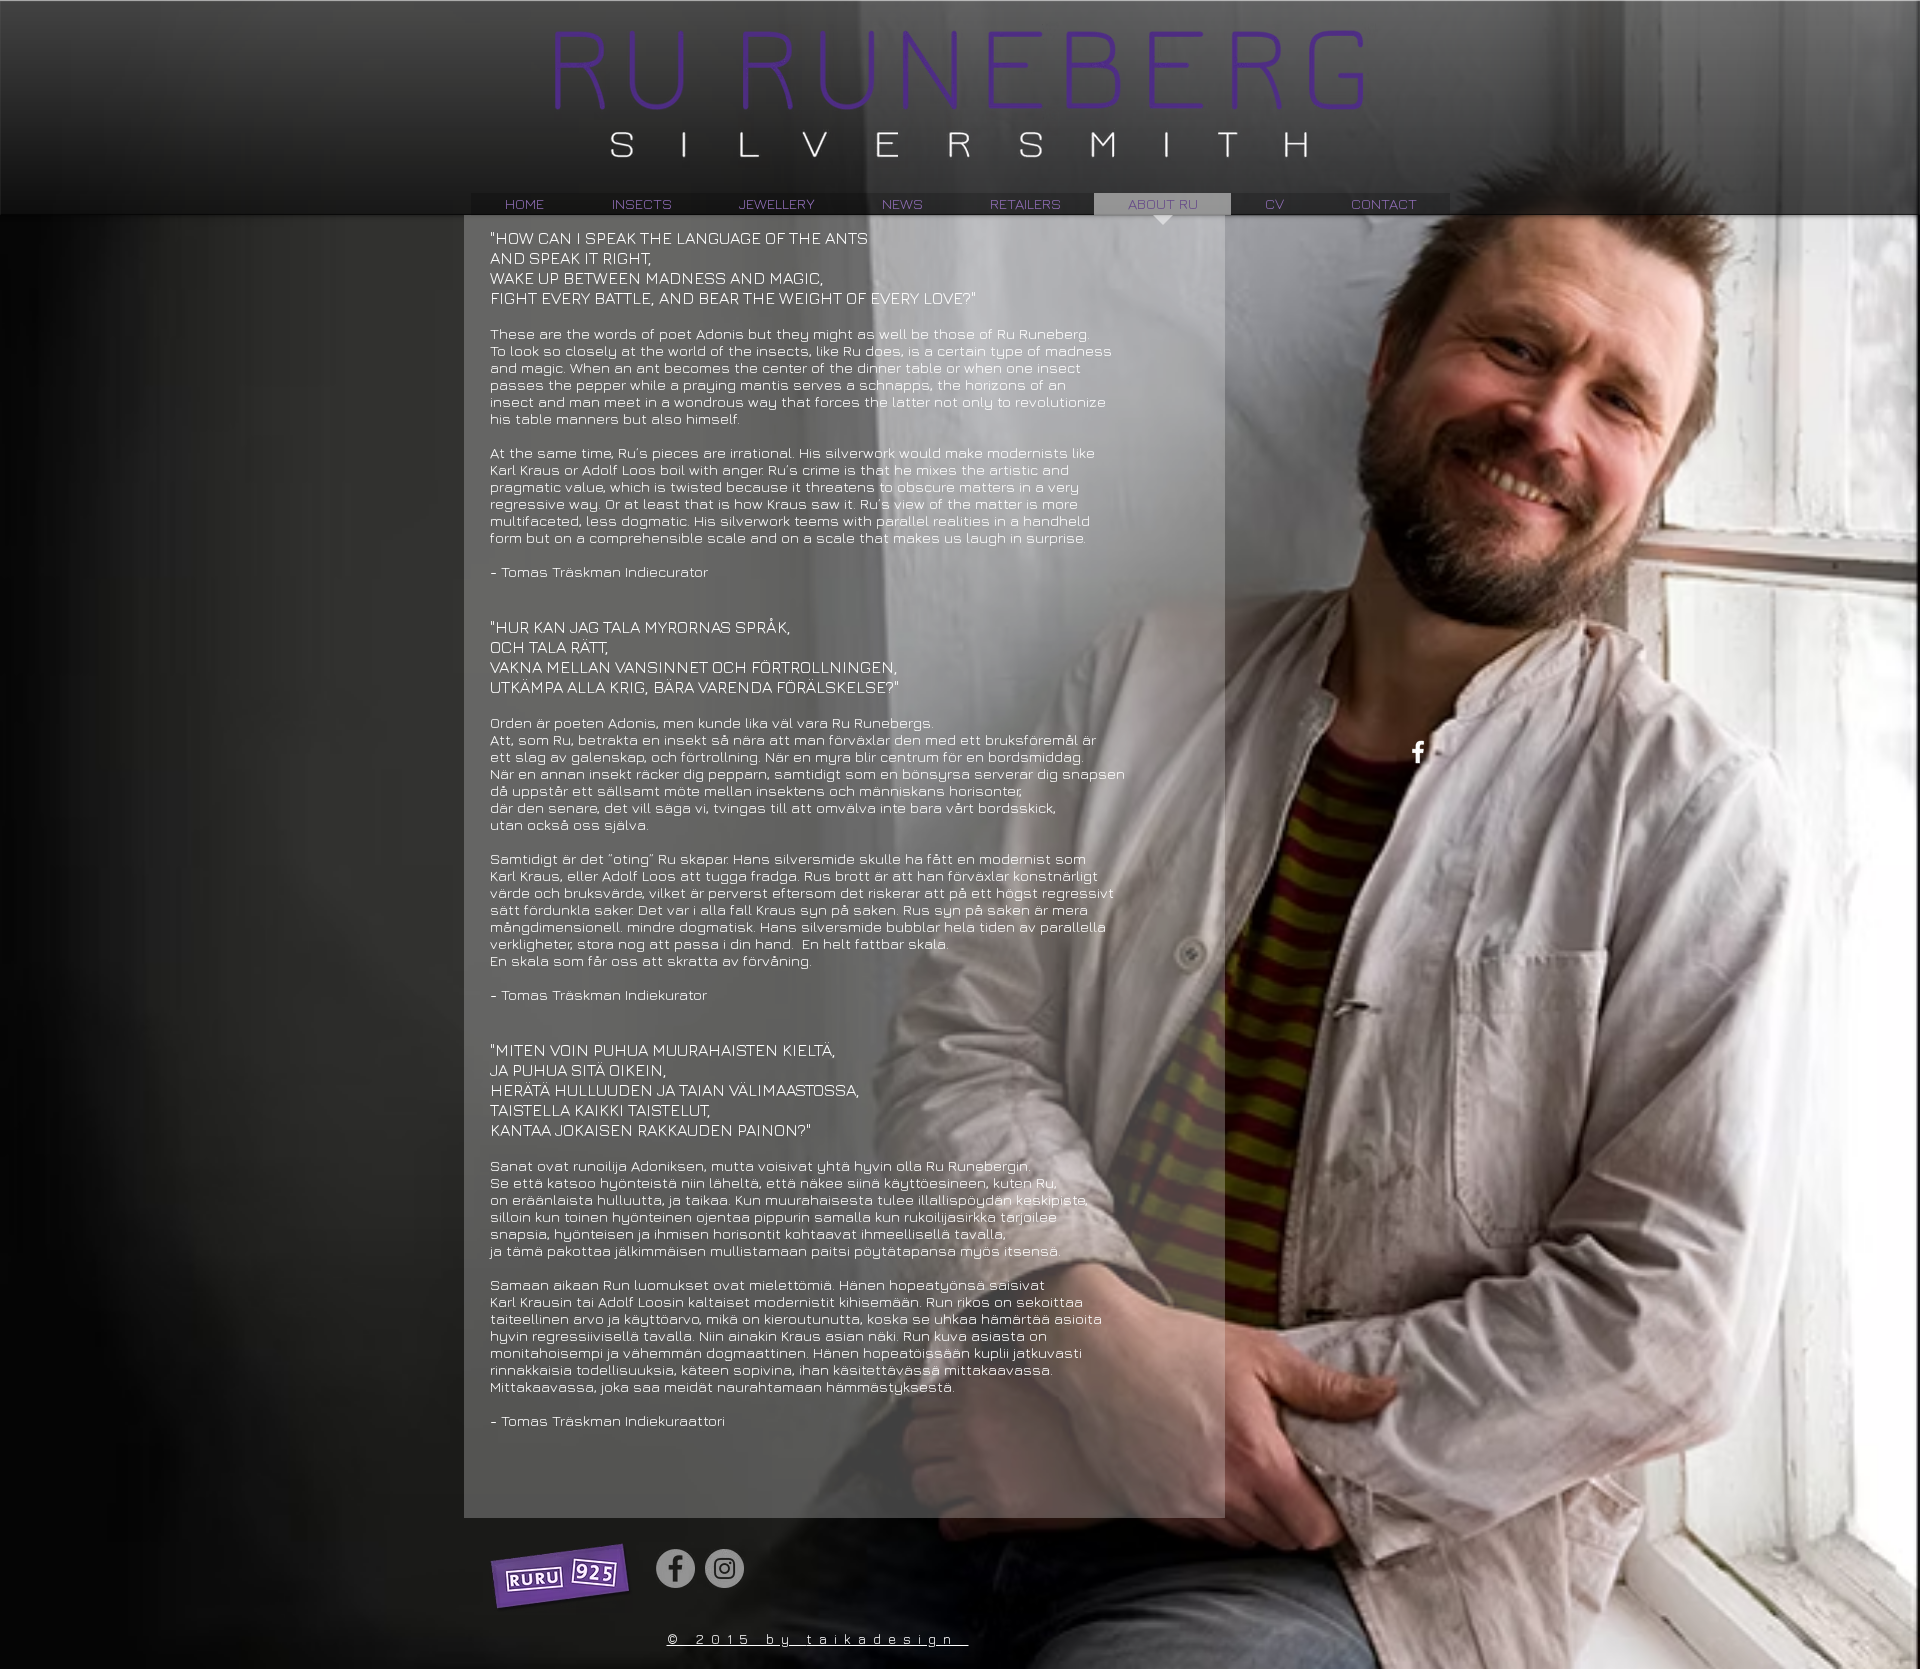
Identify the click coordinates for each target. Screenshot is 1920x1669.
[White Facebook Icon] (1418, 752)
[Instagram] (724, 1568)
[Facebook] (675, 1568)
